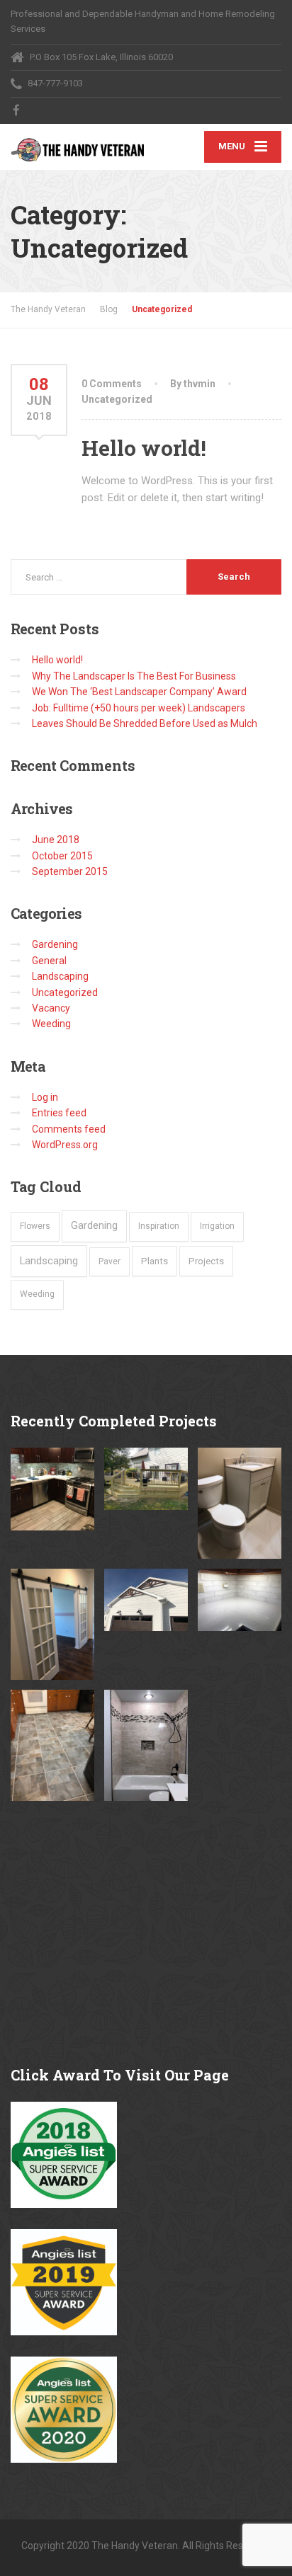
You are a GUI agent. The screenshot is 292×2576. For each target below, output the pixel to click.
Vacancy (51, 1008)
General (49, 961)
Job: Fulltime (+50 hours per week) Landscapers (139, 708)
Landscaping (60, 976)
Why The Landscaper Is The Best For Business (134, 676)
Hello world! (144, 448)
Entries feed (59, 1113)
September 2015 (70, 871)
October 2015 (62, 856)
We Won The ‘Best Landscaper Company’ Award (139, 692)
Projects (206, 1261)
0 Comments (112, 384)
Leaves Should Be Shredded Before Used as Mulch (145, 723)
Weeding (51, 1024)
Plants (155, 1261)
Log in (45, 1097)
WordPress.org (65, 1145)
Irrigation (217, 1226)
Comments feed (69, 1129)
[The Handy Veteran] (78, 143)
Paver (109, 1261)
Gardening (55, 944)
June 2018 (56, 840)
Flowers (35, 1226)
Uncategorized (117, 399)
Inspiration (159, 1226)
